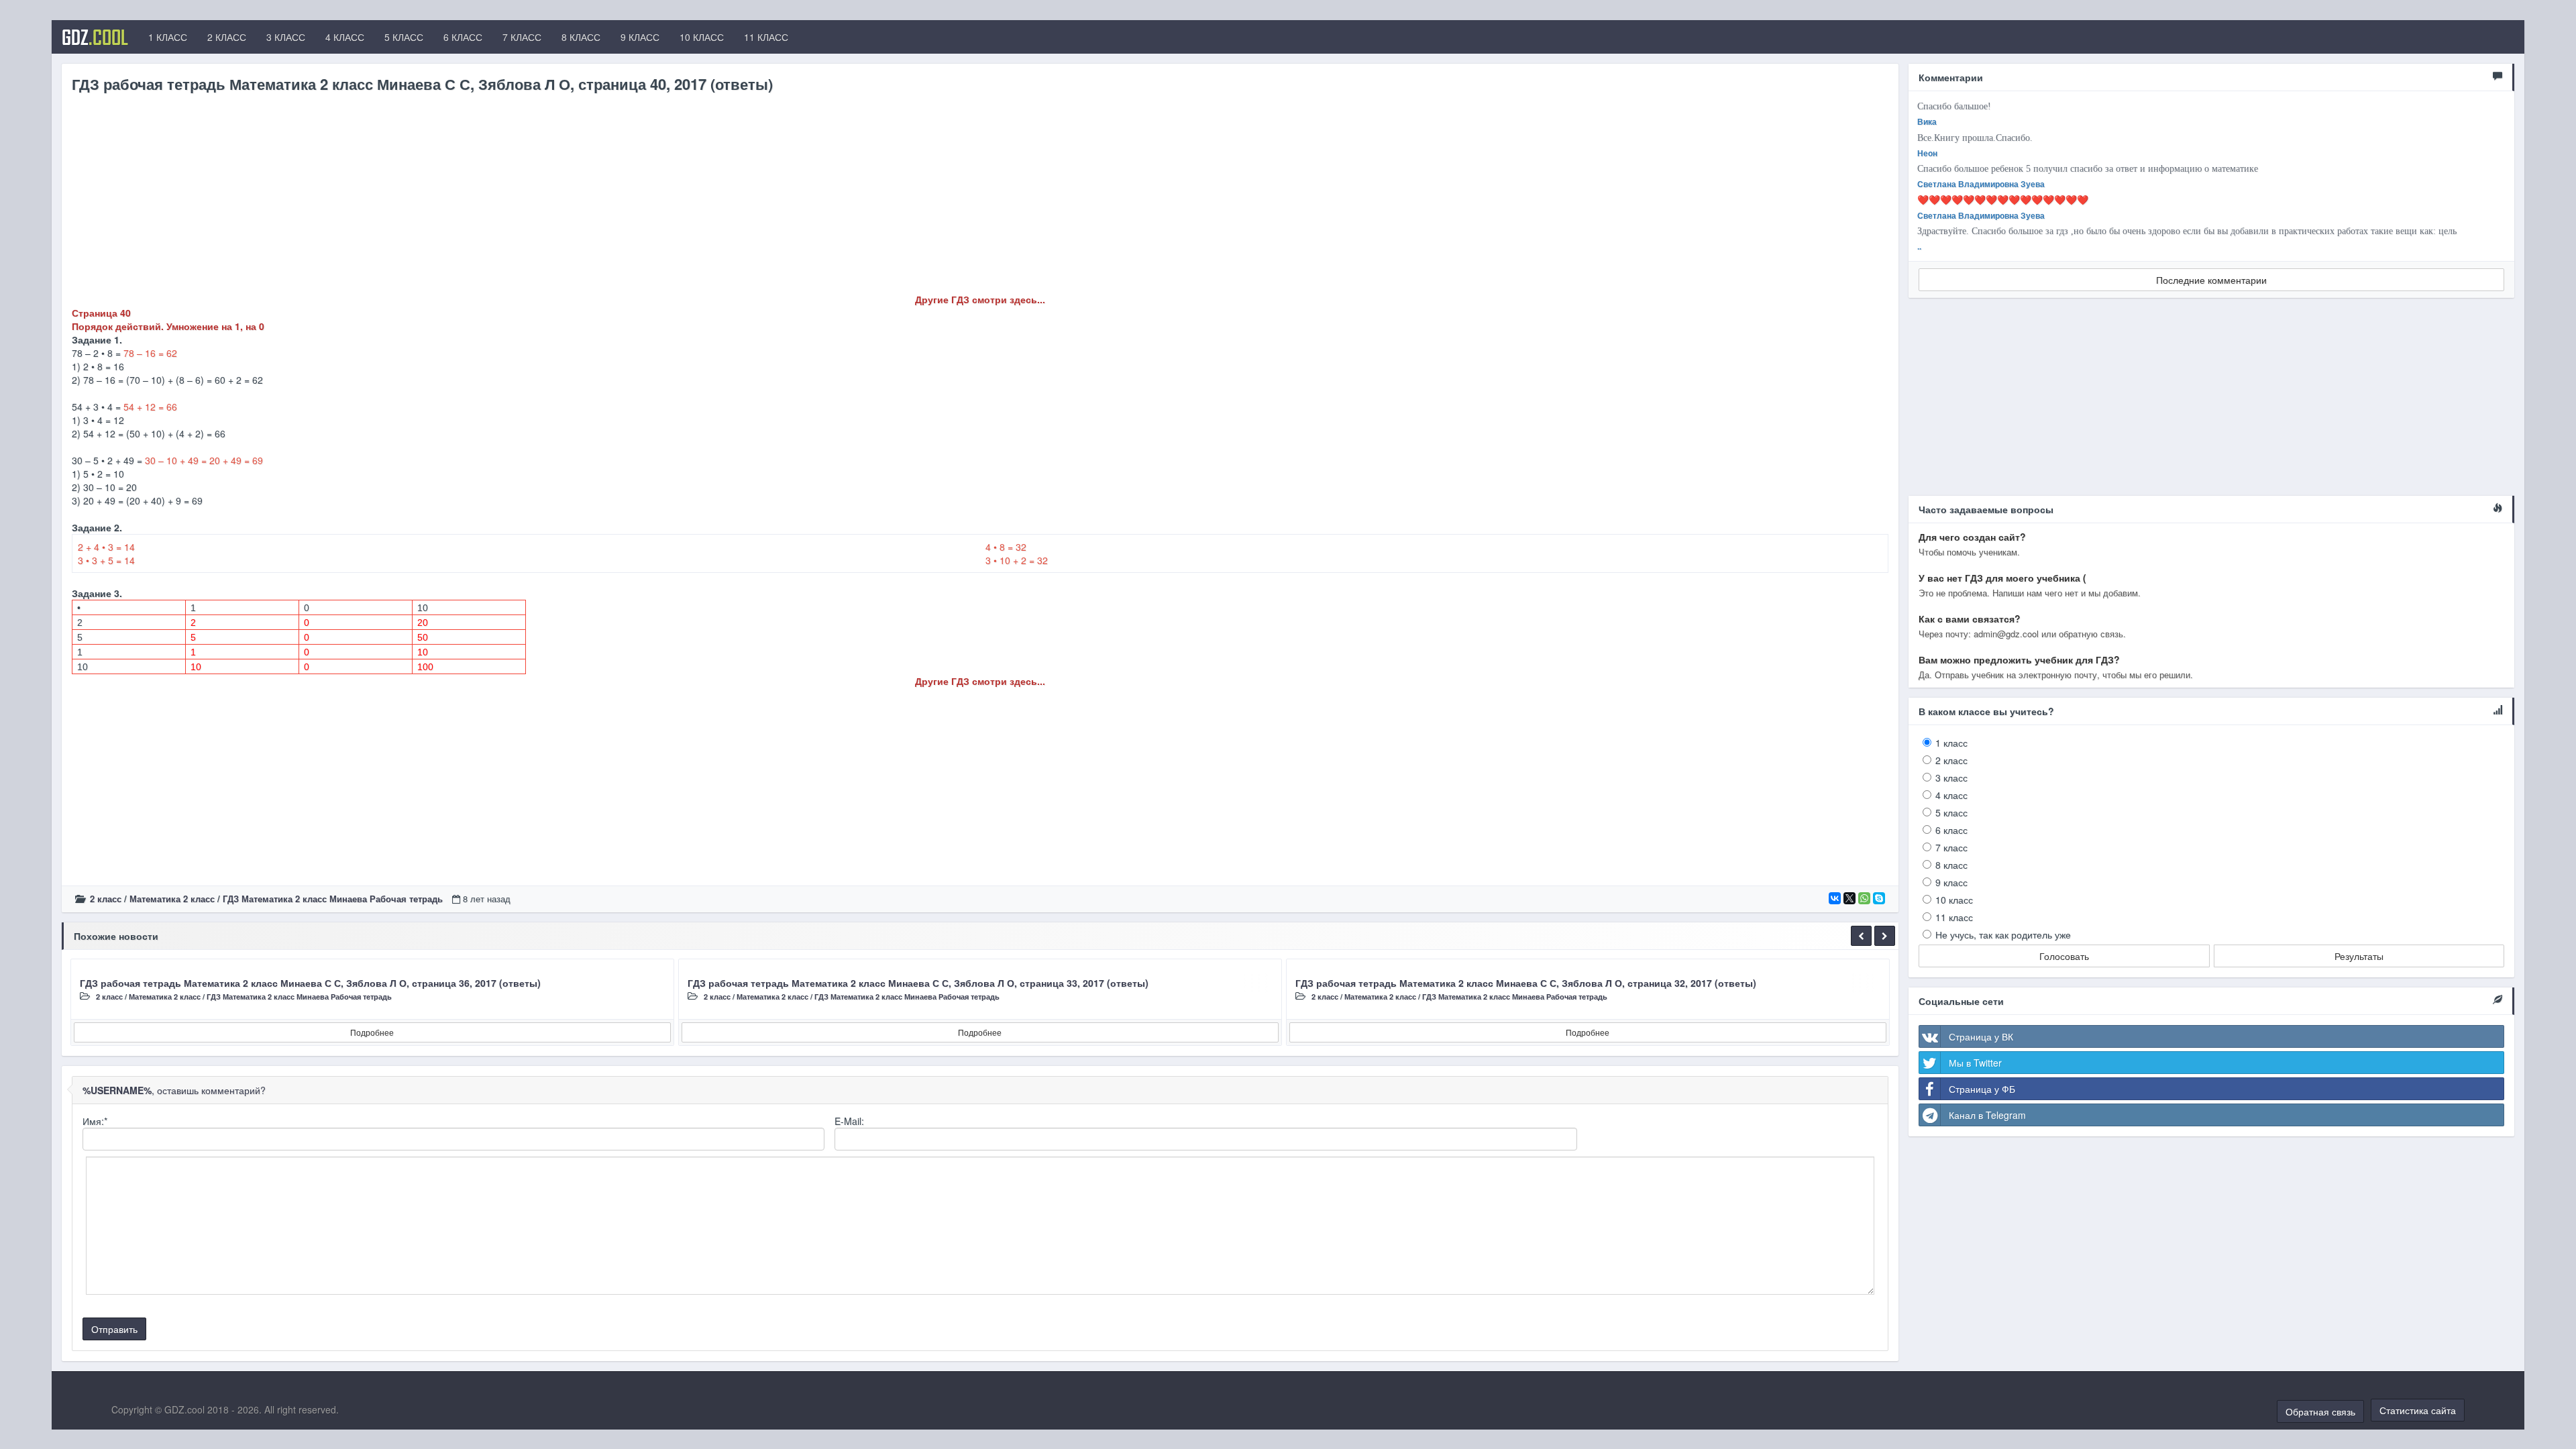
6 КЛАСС (463, 37)
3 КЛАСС (286, 37)
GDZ (95, 37)
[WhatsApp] (1864, 898)
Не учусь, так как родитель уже (2003, 934)
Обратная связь (2320, 1411)
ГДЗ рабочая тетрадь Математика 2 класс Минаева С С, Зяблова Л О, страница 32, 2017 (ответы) (1526, 983)
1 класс (1951, 743)
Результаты (2359, 956)
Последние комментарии (2211, 280)
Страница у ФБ (1982, 1089)
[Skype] (1879, 898)
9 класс (1951, 882)
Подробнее (372, 1032)
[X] (1849, 898)
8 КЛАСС (581, 37)
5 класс (1951, 812)
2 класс (106, 899)
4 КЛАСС (345, 37)
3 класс (1951, 777)
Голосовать (2064, 956)
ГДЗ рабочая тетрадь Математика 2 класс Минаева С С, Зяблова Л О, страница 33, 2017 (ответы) (918, 983)
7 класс (1951, 847)
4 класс (1951, 795)
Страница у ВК (1981, 1036)
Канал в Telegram (1987, 1115)
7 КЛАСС (522, 37)
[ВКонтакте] (1835, 898)
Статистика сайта (2418, 1410)
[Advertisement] (474, 199)
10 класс (1954, 900)
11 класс (1954, 917)
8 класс (1951, 865)
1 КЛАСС (168, 37)
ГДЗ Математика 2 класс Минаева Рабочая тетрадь (333, 899)
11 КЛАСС (766, 37)
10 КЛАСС (702, 37)
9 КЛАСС (640, 37)
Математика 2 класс (172, 899)
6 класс (1951, 830)
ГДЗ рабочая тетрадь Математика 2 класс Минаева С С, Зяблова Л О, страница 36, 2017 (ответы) (310, 983)
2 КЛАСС (227, 37)
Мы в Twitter (1975, 1063)
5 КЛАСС (404, 37)
